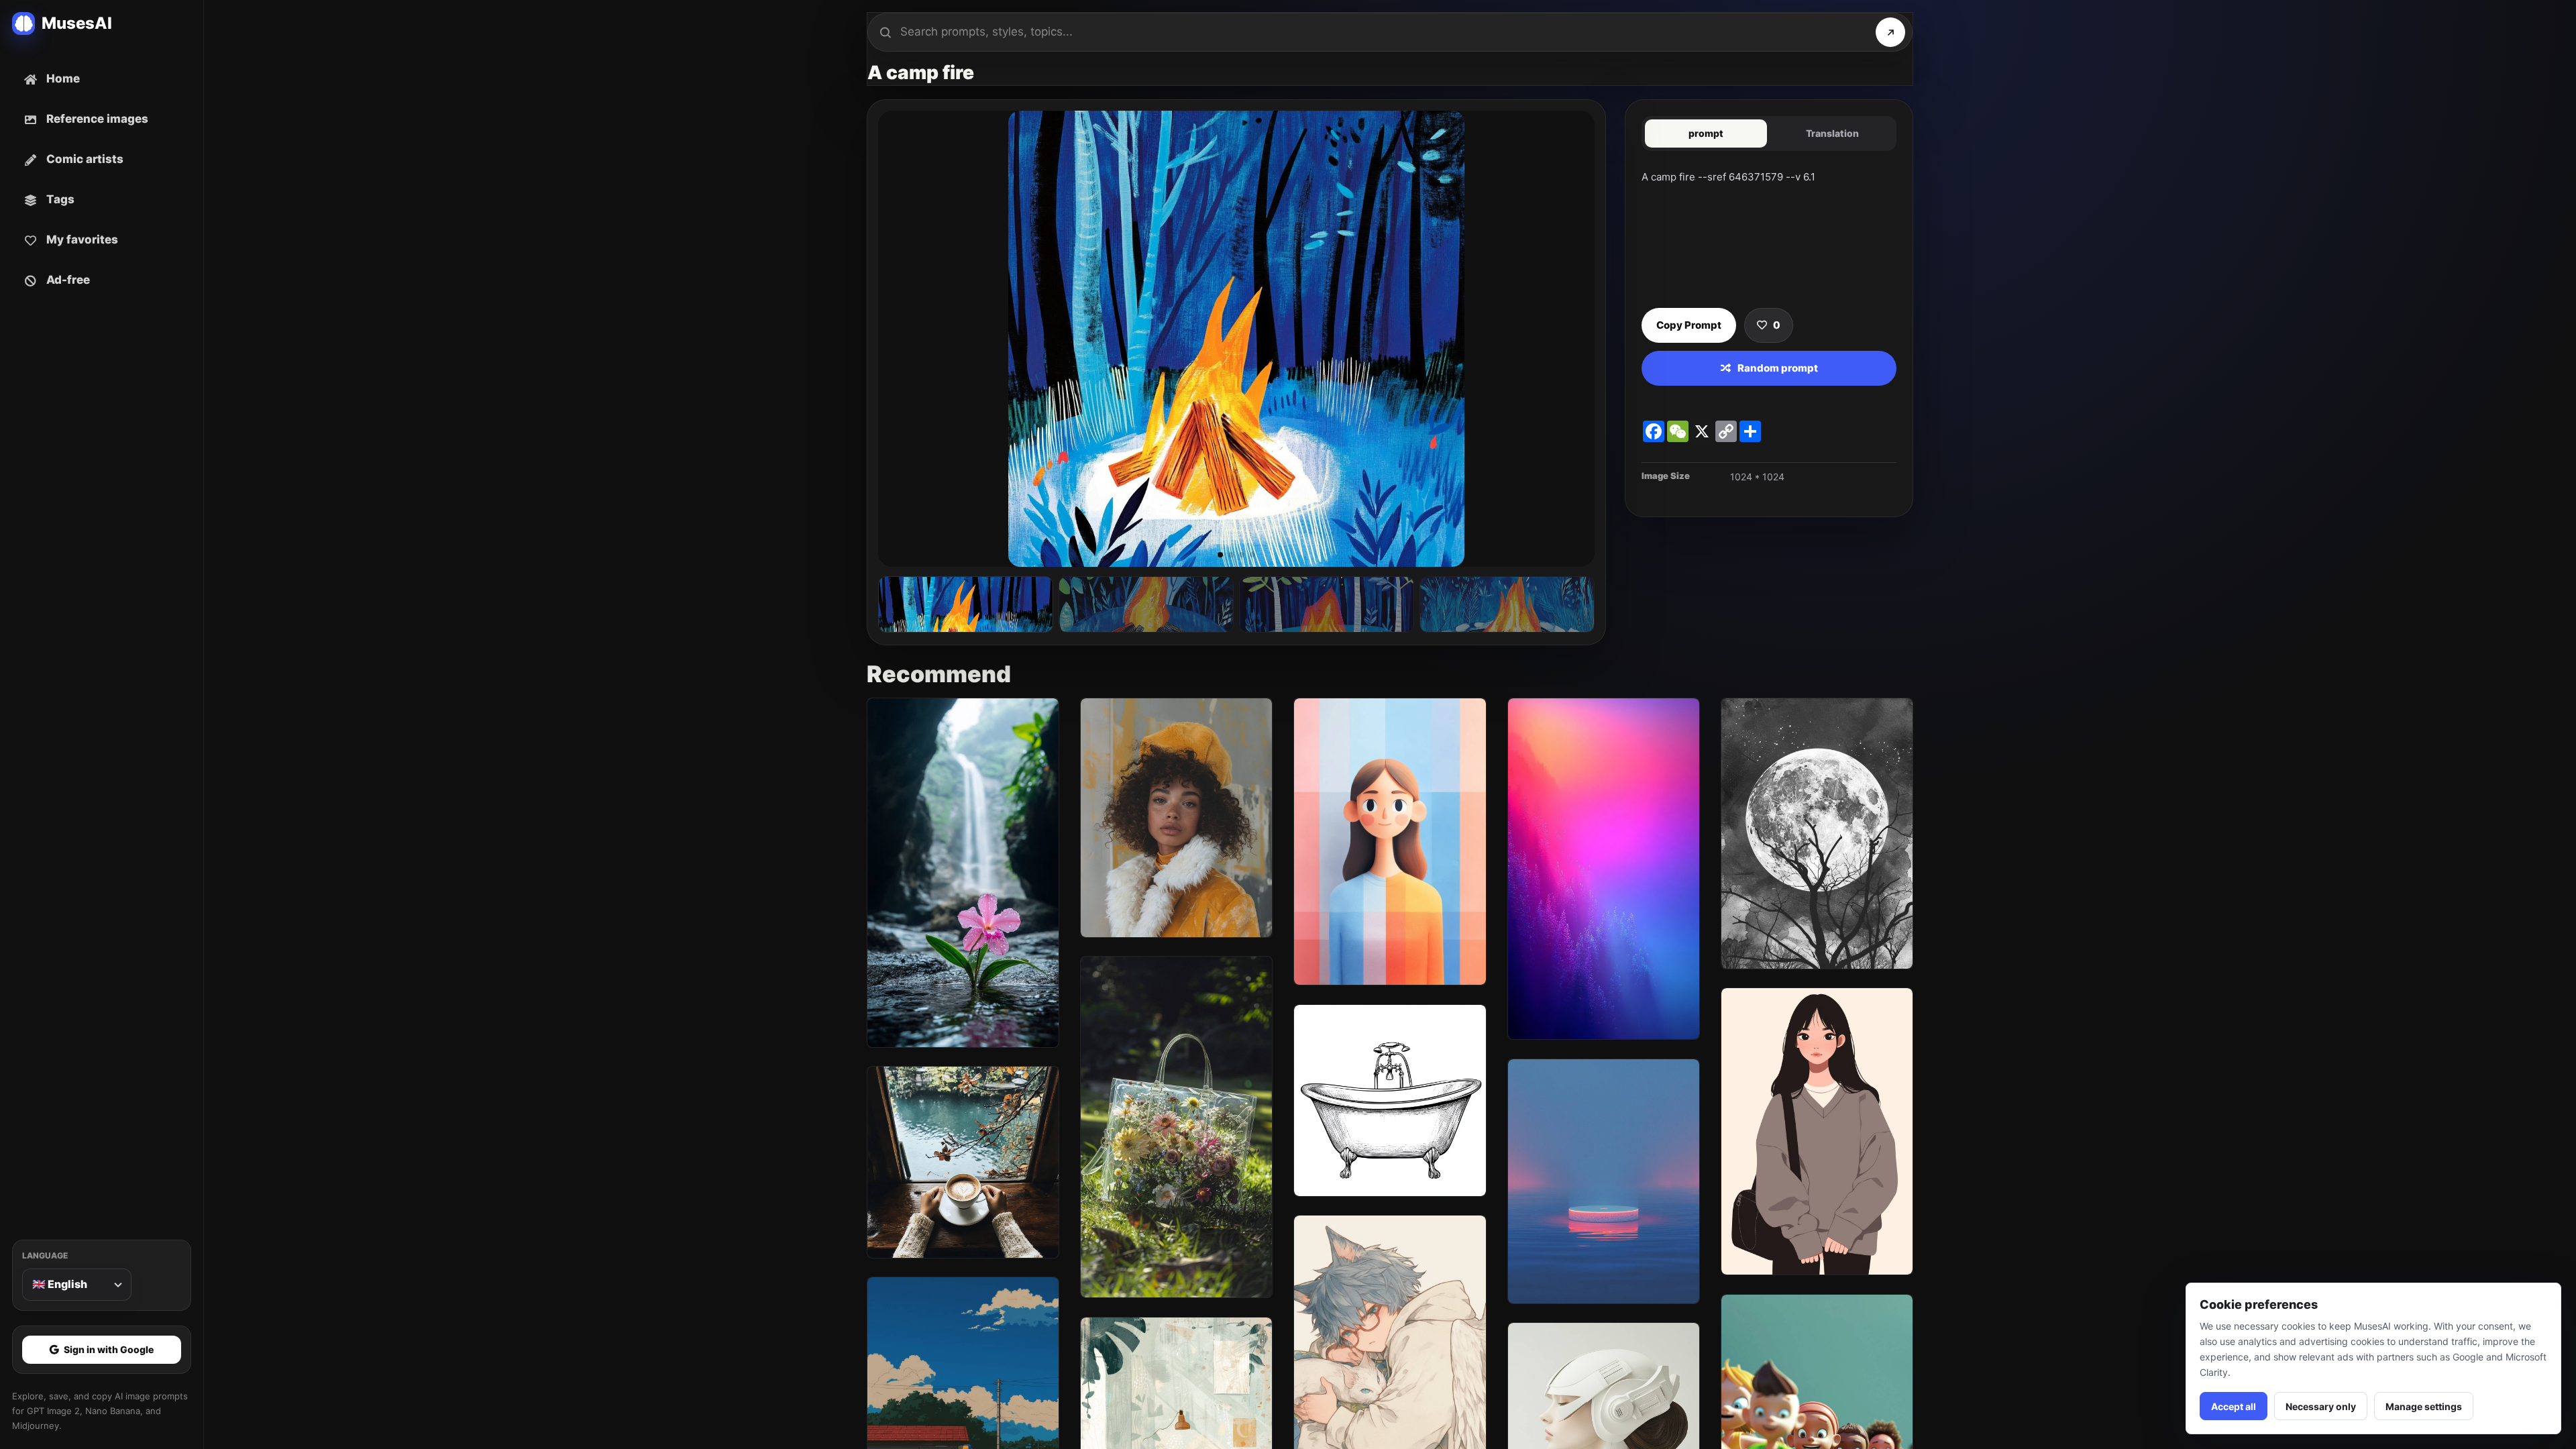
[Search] (1890, 32)
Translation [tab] (1832, 133)
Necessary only (2321, 1406)
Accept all (2234, 1406)
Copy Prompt (1689, 325)
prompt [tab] (1706, 133)
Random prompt (1778, 368)
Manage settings (2424, 1406)
